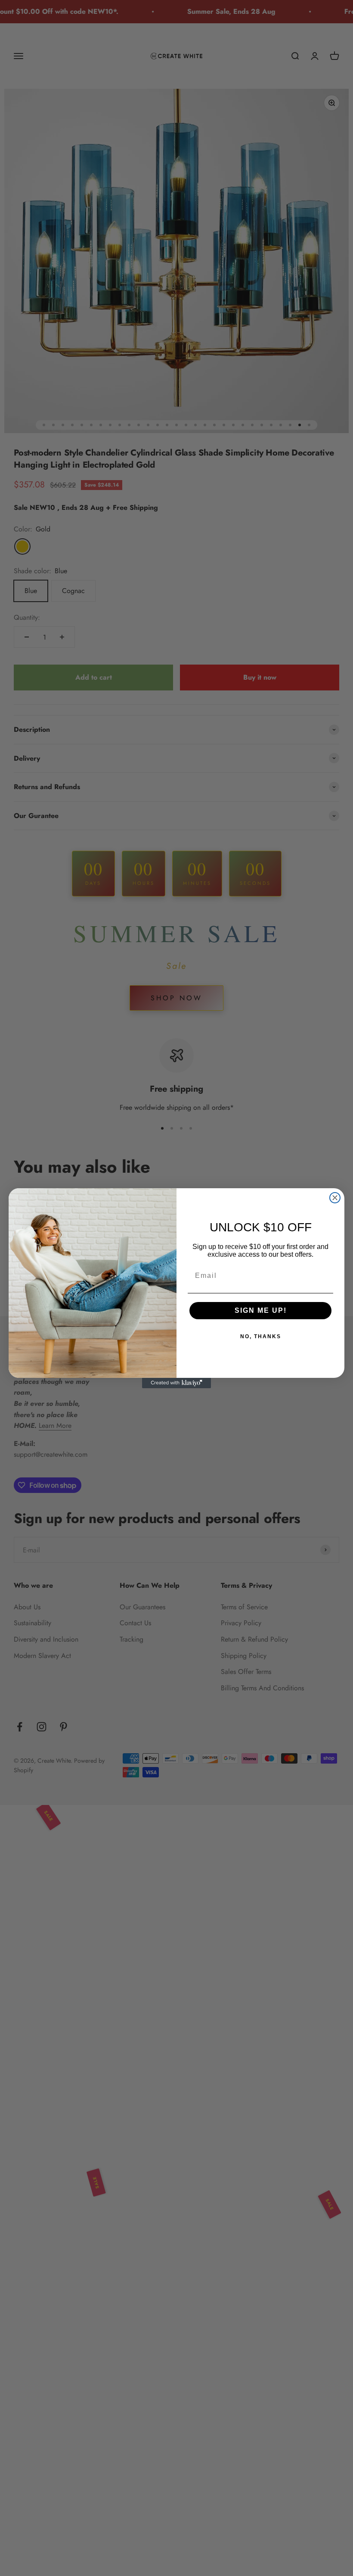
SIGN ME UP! (261, 1310)
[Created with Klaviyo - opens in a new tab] (176, 1383)
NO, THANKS (261, 1336)
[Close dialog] (335, 1198)
